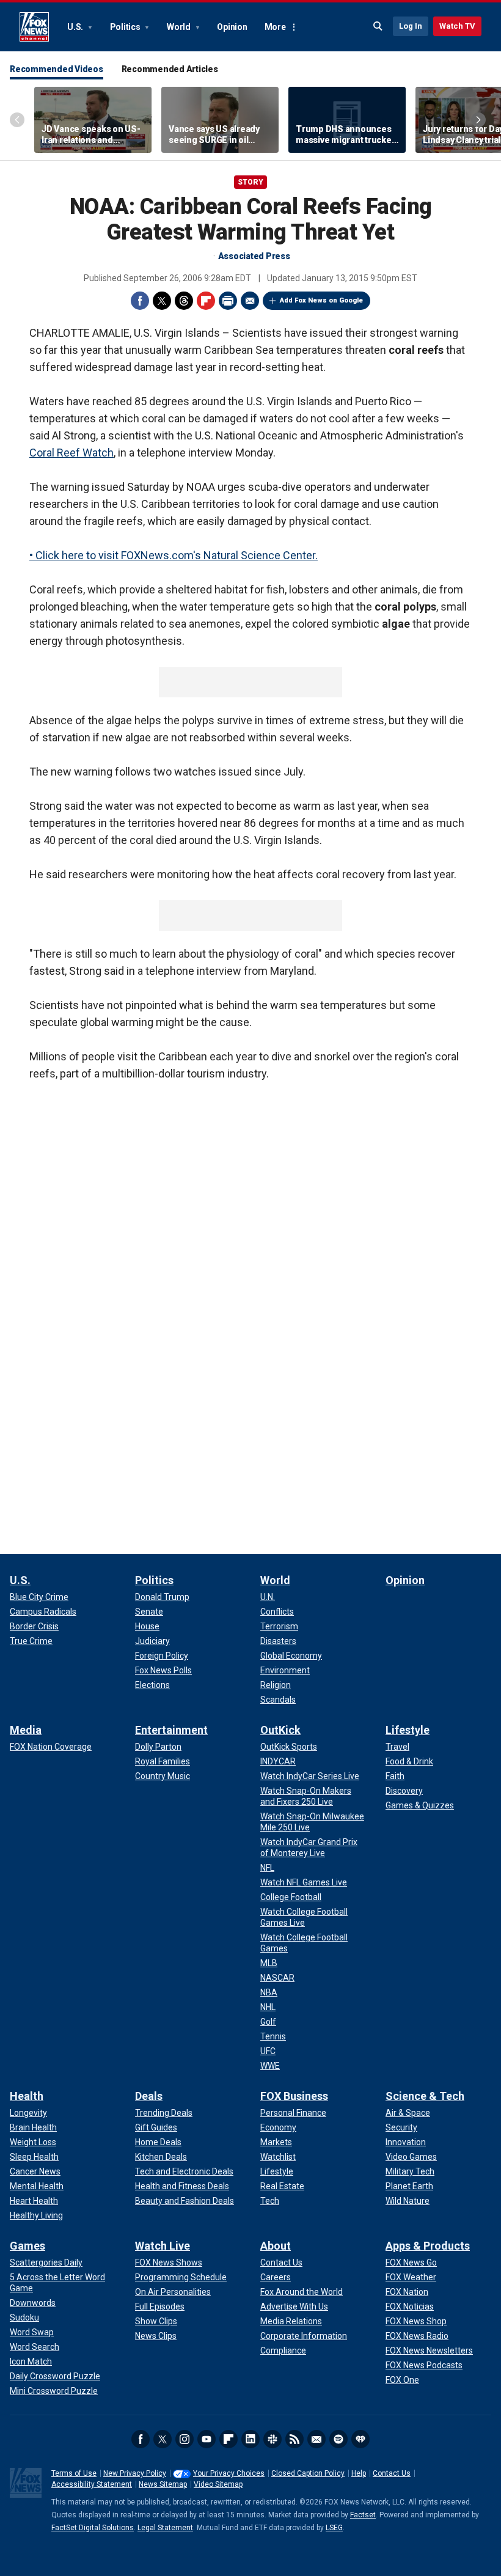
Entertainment (171, 1730)
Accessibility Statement (92, 2484)
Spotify (338, 2439)
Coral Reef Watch (71, 453)
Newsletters (316, 2439)
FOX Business (294, 2096)
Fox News (34, 27)
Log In (411, 26)
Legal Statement (165, 2528)
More (275, 27)
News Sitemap (163, 2484)
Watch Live (163, 2246)
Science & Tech (425, 2096)
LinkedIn (250, 2439)
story (250, 182)
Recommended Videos (57, 69)
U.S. (76, 27)
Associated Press (254, 256)
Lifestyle (408, 1730)
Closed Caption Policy (308, 2473)
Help (359, 2473)
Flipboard (206, 301)
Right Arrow (478, 120)
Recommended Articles (170, 69)
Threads (184, 301)
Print (228, 301)
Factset (363, 2515)
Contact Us (392, 2473)
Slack (272, 2439)
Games (27, 2246)
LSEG (334, 2528)
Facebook (140, 301)
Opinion (232, 27)
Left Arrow (17, 120)
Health (27, 2096)
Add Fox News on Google (321, 300)
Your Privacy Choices (229, 2473)
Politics (126, 27)
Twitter (162, 301)
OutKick (280, 1730)
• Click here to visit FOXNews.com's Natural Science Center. (174, 555)
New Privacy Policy (135, 2473)
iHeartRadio (360, 2439)
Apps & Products (428, 2246)
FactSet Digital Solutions (93, 2528)
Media (26, 1730)
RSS (294, 2439)
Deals (149, 2096)
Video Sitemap (218, 2484)
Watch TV (457, 26)
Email (250, 301)
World (180, 27)
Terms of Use (74, 2473)
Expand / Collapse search (378, 26)
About (276, 2246)
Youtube (207, 2439)
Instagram (185, 2439)
